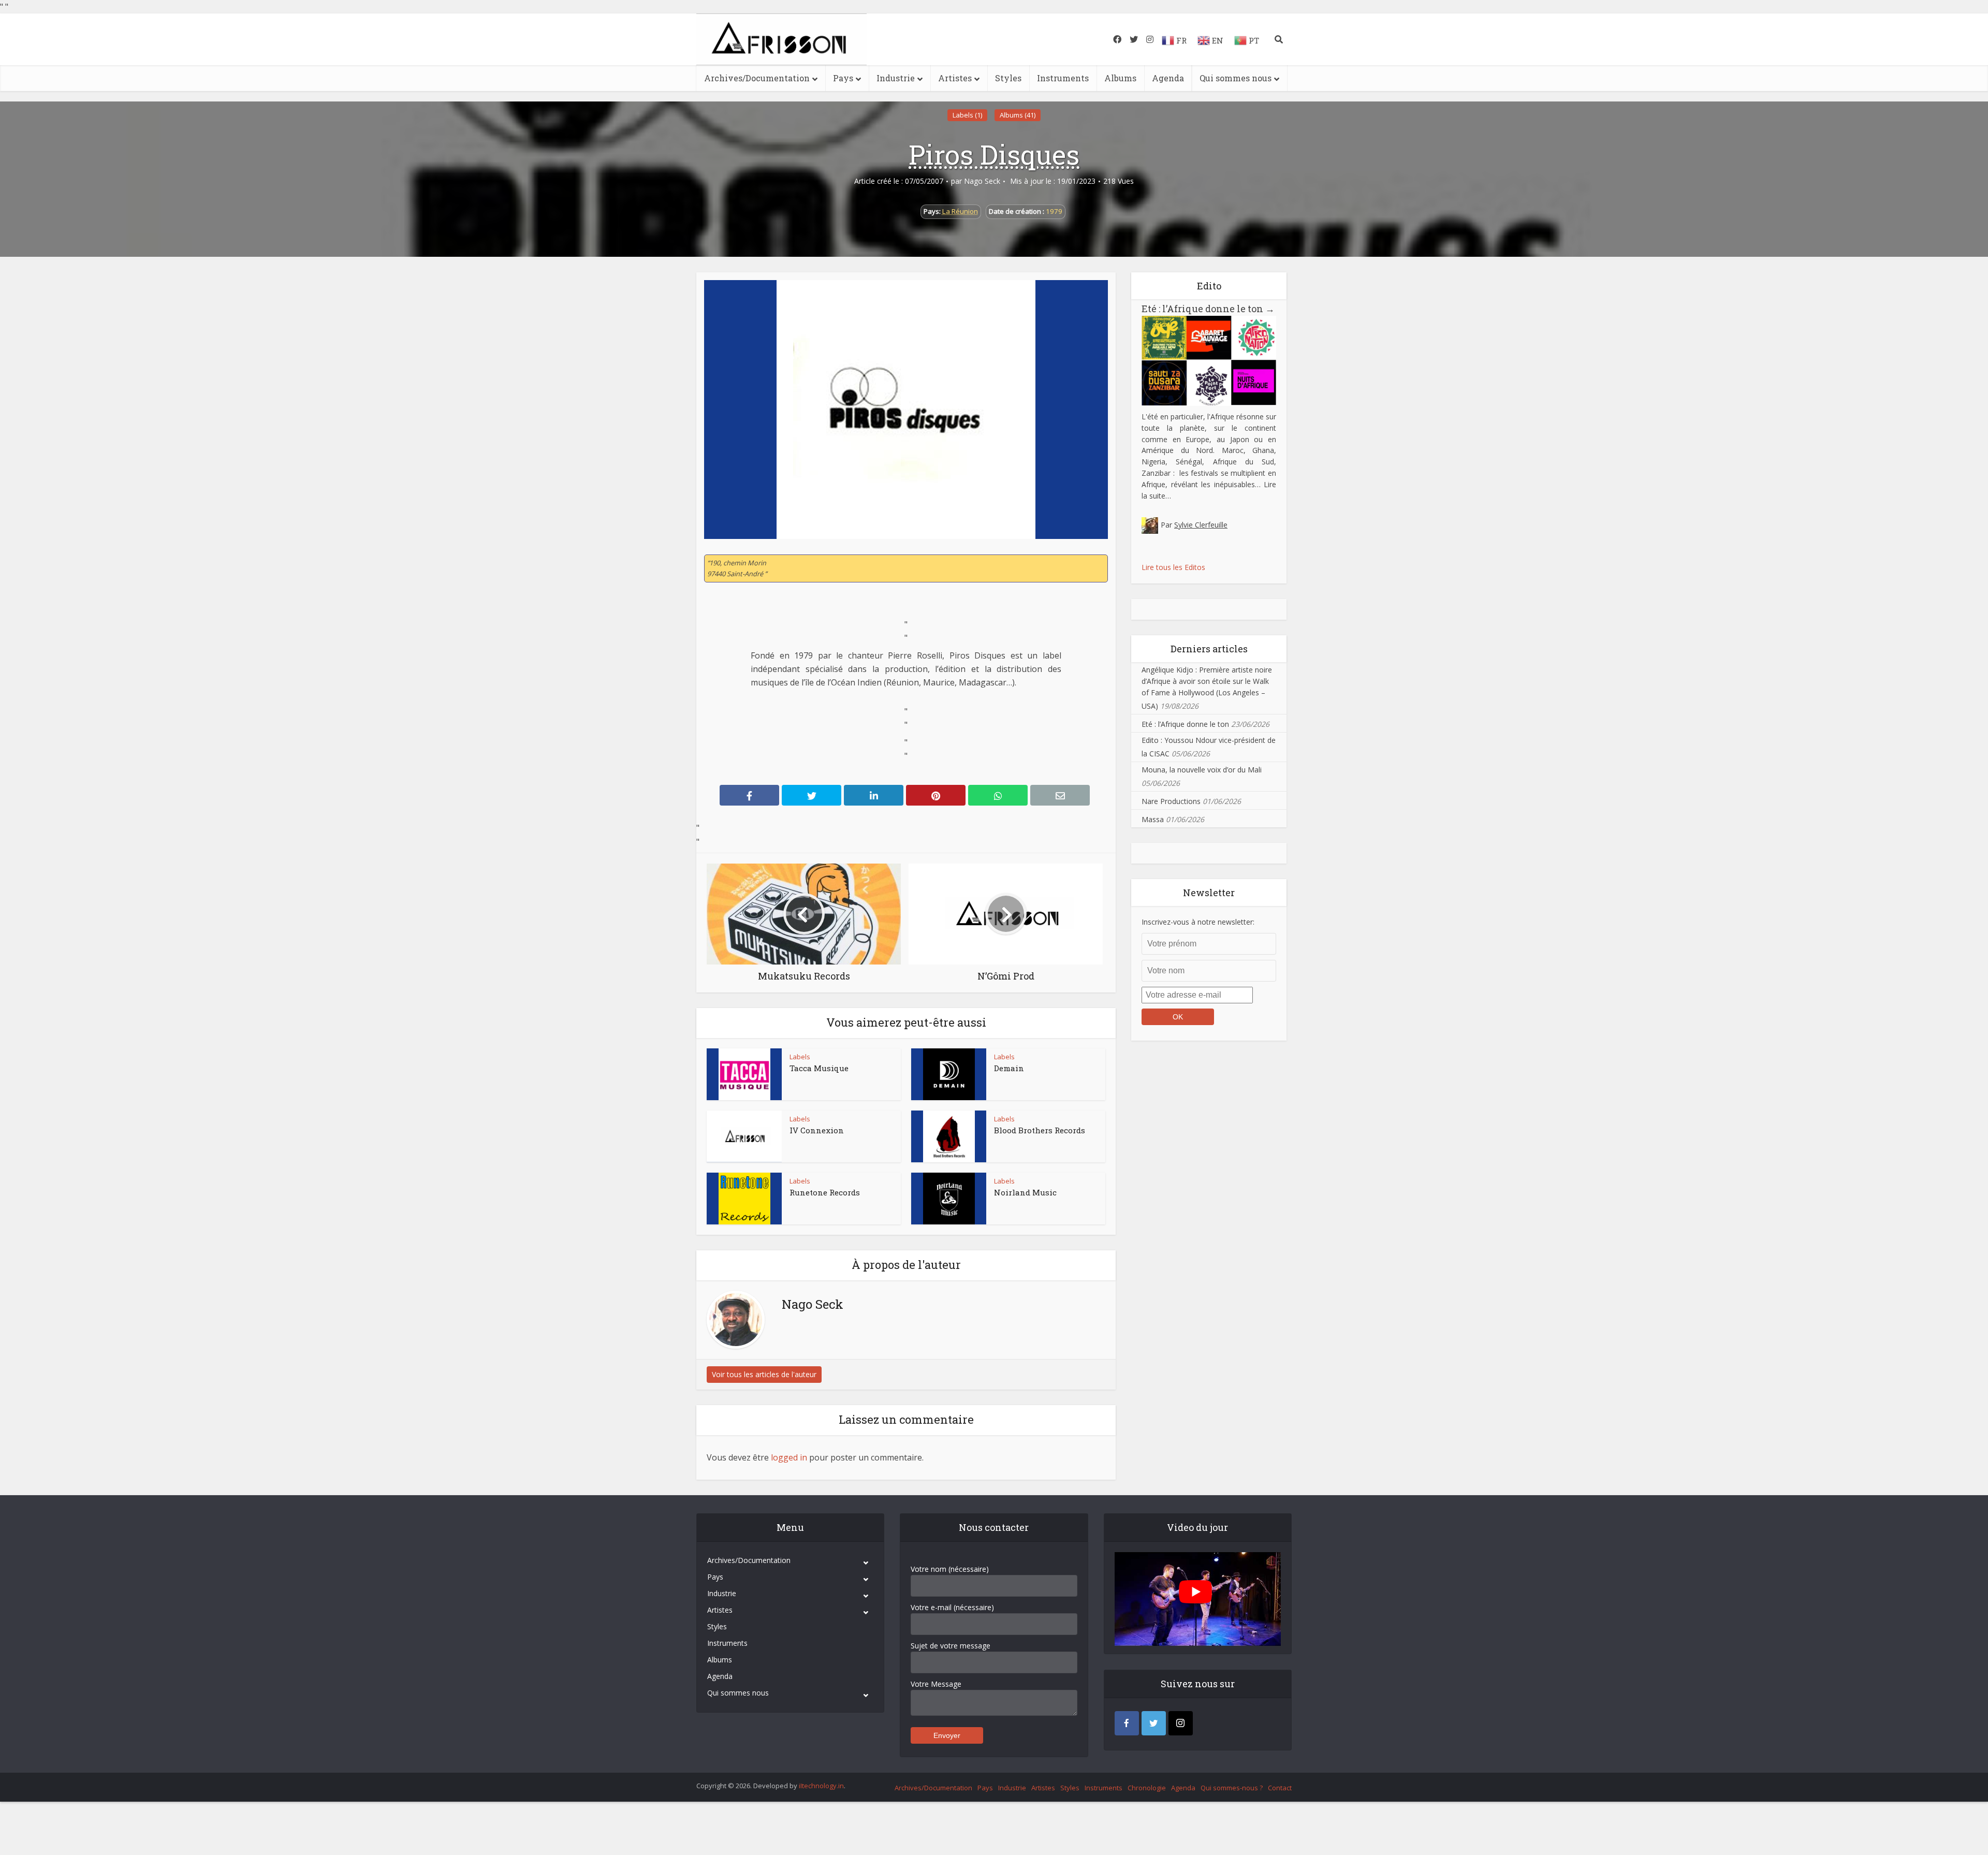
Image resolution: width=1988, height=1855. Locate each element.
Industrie (896, 78)
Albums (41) (1018, 115)
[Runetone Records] (744, 1199)
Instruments (1063, 78)
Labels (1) (967, 115)
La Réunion (960, 211)
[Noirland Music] (949, 1199)
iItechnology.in (821, 1786)
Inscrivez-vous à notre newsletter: (1198, 922)
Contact (1280, 1788)
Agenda (1168, 78)
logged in (789, 1457)
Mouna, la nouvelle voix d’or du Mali (1202, 770)
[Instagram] (1181, 1723)
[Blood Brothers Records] (949, 1136)
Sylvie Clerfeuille (1201, 525)
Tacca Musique (819, 1068)
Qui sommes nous (1236, 78)
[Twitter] (1154, 1723)
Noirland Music (1025, 1192)
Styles (1008, 78)
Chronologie (1147, 1788)
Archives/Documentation (757, 78)
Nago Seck (982, 181)
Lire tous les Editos (1173, 567)
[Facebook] (1127, 1723)
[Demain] (949, 1074)
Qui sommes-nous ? (1232, 1788)
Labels (800, 1057)
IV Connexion (817, 1130)
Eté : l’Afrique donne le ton (1208, 309)
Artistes (955, 78)
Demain (1009, 1068)
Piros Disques (994, 154)
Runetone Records (825, 1192)
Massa (1153, 819)
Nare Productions (1171, 801)
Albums (1120, 78)
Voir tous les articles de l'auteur (764, 1374)
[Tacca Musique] (744, 1074)
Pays (843, 78)
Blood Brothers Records (1040, 1130)
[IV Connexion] (744, 1136)
